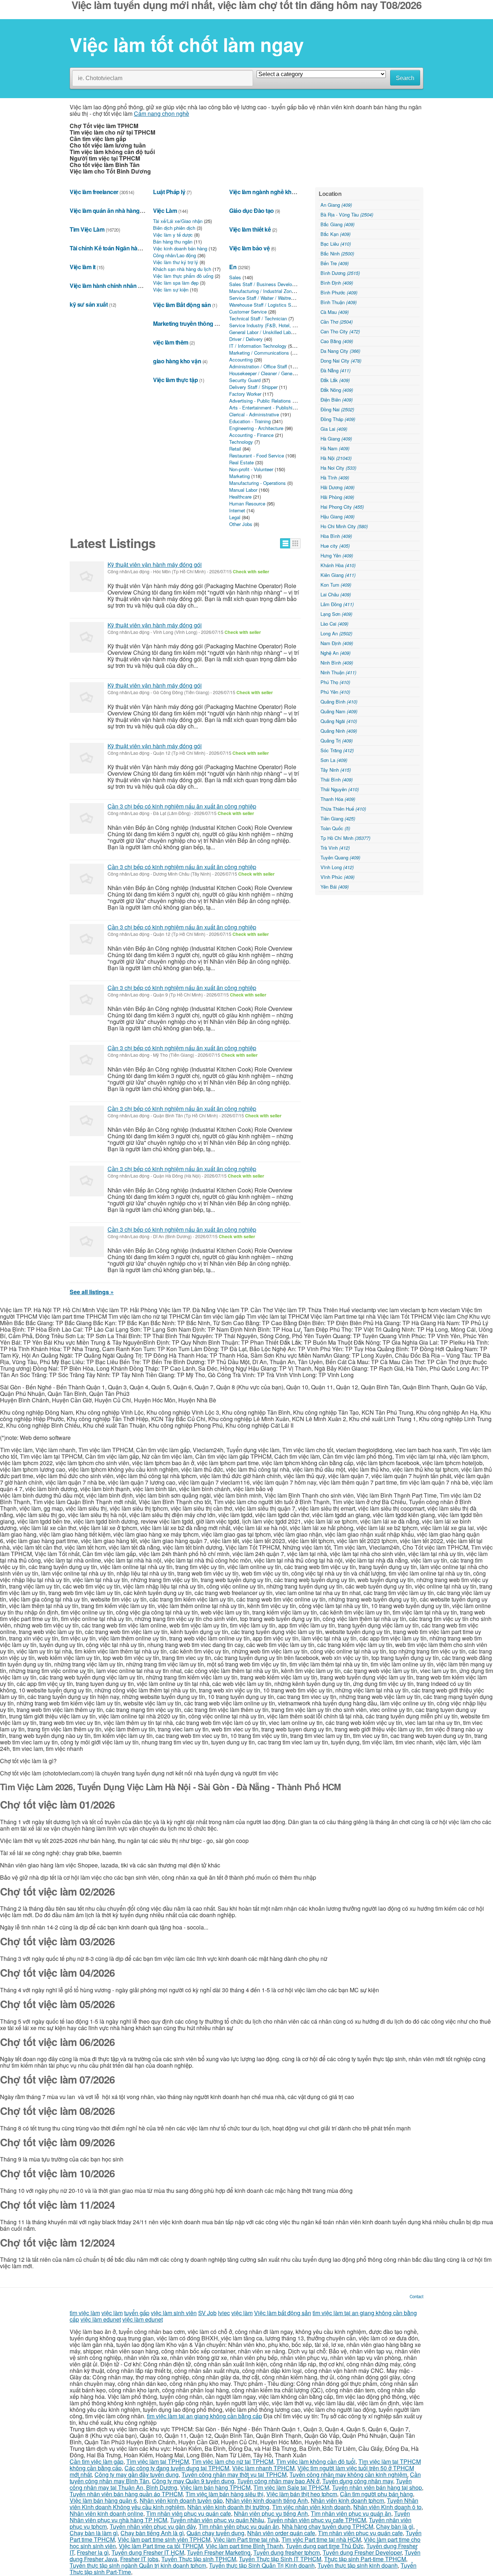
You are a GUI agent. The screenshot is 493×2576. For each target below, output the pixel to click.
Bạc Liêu (336, 244)
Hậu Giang (337, 516)
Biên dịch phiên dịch (174, 228)
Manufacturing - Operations (258, 483)
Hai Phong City (342, 507)
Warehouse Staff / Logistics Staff (263, 305)
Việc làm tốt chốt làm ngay (187, 44)
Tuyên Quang (340, 857)
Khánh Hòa (338, 565)
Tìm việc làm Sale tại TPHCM (291, 2487)
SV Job (207, 2313)
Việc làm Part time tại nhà (246, 2539)
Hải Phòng (337, 497)
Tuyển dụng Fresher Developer (362, 2552)
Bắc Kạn (335, 234)
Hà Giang (336, 439)
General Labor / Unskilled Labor (262, 332)
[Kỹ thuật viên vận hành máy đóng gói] (87, 577)
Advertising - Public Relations (260, 401)
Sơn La (334, 760)
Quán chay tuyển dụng (215, 2533)
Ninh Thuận (338, 672)
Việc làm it (83, 267)
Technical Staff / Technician (258, 318)
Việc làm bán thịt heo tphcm (302, 2494)
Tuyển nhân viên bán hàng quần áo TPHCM (126, 2494)
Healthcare (240, 497)
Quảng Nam (339, 711)
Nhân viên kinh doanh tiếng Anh (267, 2500)
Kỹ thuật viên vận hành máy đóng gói (155, 564)
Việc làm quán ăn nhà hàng (105, 211)
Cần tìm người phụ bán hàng (376, 2494)
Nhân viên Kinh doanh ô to (387, 2507)
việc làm (112, 2313)
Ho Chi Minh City (344, 526)
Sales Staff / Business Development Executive (278, 284)
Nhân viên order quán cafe (281, 2533)
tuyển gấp (137, 2313)
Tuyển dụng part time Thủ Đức (325, 2546)
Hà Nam (335, 448)
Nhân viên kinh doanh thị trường (228, 2507)
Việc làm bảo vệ (249, 248)
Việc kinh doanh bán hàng (180, 248)
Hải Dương (337, 487)
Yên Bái (335, 887)
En (233, 267)
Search (405, 78)
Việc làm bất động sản (283, 2313)
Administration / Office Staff (258, 366)
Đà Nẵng (335, 370)
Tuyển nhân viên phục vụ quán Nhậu (217, 2520)
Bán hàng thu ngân (173, 242)
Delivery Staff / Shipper (253, 387)
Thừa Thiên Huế (343, 809)
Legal (235, 517)
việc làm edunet (101, 2319)
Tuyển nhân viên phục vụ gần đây (153, 2526)
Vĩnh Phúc (337, 877)
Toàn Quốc (335, 828)
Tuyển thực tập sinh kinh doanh (358, 2565)
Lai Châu (336, 594)
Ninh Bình (337, 663)
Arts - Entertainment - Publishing (263, 408)
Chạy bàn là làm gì (94, 2533)
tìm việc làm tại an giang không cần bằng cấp (204, 2416)
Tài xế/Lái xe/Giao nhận (178, 221)
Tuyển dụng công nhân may (358, 2481)
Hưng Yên (337, 555)
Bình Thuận (339, 302)
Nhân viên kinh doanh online (106, 2513)
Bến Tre (335, 263)
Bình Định (337, 283)
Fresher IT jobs (139, 2559)
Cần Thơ (337, 322)
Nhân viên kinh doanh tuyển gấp (181, 2500)
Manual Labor (243, 490)
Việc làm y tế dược (173, 235)
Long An (336, 633)
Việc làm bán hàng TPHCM (215, 2487)
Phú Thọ (335, 682)
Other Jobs (241, 524)
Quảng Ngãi (339, 721)
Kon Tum (336, 585)
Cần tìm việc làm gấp (97, 2461)
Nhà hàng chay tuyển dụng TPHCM (328, 2526)
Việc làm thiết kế (250, 229)
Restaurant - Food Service (257, 455)
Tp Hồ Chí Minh (345, 838)
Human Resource (247, 503)
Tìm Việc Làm (87, 229)
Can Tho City (340, 331)
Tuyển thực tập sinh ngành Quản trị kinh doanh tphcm (138, 2565)
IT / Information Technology (258, 346)
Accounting (241, 360)
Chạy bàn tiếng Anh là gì (152, 2533)
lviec (224, 2313)
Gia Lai (334, 429)
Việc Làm (165, 211)
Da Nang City (340, 351)
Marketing (239, 476)
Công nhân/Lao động (174, 255)
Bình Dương (340, 273)
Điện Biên (337, 400)
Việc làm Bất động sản (182, 305)
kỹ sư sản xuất (89, 304)
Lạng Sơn (336, 614)
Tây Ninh (336, 770)
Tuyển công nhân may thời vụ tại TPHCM (234, 2474)
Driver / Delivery (246, 339)
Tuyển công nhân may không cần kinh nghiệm (348, 2474)
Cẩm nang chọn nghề (162, 113)
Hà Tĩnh (335, 477)
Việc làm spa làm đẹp (176, 283)
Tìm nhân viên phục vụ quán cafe (189, 2513)
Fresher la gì (93, 2552)
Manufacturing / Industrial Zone (262, 291)
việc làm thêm (171, 342)
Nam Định (337, 643)
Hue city (335, 546)
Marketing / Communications (259, 353)
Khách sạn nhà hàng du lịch (182, 269)
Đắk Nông (337, 390)
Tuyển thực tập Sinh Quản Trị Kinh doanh (262, 2565)
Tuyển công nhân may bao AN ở (278, 2481)
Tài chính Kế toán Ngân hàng (107, 248)
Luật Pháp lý (169, 192)
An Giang (336, 205)
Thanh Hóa (338, 799)
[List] (285, 543)
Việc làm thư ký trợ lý (176, 262)
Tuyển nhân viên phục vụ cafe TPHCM (317, 2520)
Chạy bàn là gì (395, 2526)
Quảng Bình (339, 702)
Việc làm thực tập (175, 380)
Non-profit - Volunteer (251, 469)
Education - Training (250, 421)
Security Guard (245, 380)
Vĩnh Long (337, 867)
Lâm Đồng (337, 604)
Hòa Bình (336, 536)
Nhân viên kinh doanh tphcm (347, 2500)
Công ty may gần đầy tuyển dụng (137, 2474)
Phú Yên (335, 692)
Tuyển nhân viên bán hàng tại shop (377, 2487)
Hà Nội (336, 458)
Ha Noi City (338, 468)
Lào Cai (334, 624)
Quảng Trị (337, 741)
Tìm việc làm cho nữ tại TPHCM (232, 2461)
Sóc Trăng (337, 750)
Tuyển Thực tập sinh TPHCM (199, 2559)
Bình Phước (339, 292)
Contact (416, 2296)
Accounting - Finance (251, 435)
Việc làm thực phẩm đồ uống (183, 276)
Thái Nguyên (340, 789)
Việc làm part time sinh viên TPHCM (164, 2539)
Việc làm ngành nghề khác (263, 192)
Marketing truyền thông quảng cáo (198, 323)
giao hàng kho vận (177, 361)
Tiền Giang (338, 818)
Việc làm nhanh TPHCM (263, 2468)
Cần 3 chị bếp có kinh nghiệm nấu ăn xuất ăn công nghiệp (182, 806)
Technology (241, 442)
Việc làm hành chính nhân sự (107, 286)
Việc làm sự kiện (171, 290)
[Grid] (295, 543)
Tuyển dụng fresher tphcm (287, 2552)
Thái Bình (337, 779)
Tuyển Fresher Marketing (219, 2552)
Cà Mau (335, 312)
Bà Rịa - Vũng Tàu (347, 214)
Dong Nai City (341, 361)
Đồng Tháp (338, 419)
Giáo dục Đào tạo (251, 211)
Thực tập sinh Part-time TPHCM (365, 2559)
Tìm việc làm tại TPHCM (158, 2461)
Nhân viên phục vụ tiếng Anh (271, 2513)
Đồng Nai (337, 409)
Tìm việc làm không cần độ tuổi (316, 2461)
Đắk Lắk (335, 380)
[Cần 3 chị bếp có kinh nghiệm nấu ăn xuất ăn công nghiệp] (87, 818)
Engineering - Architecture (256, 428)
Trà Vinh (335, 848)
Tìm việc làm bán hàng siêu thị (224, 2494)
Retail (235, 449)
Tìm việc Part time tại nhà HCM (321, 2539)
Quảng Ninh (339, 731)
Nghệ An (335, 653)
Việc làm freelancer (94, 192)
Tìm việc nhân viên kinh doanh (311, 2507)
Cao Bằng (337, 341)
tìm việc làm (85, 2313)
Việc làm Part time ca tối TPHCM (161, 2546)
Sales (235, 277)
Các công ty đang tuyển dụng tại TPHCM (177, 2468)
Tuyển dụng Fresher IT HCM (148, 2552)
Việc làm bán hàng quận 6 (103, 2500)
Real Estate (241, 462)
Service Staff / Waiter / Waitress (263, 298)
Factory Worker (245, 394)
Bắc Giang (337, 224)
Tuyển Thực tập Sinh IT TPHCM (280, 2559)
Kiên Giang (338, 575)
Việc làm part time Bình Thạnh (244, 2546)
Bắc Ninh (337, 253)
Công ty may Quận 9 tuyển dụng (193, 2481)
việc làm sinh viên (174, 2313)
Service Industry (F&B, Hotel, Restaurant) (273, 325)
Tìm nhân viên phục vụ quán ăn (351, 2513)
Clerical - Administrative (254, 414)
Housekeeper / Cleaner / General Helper (271, 373)
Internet (237, 510)
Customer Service (248, 312)
